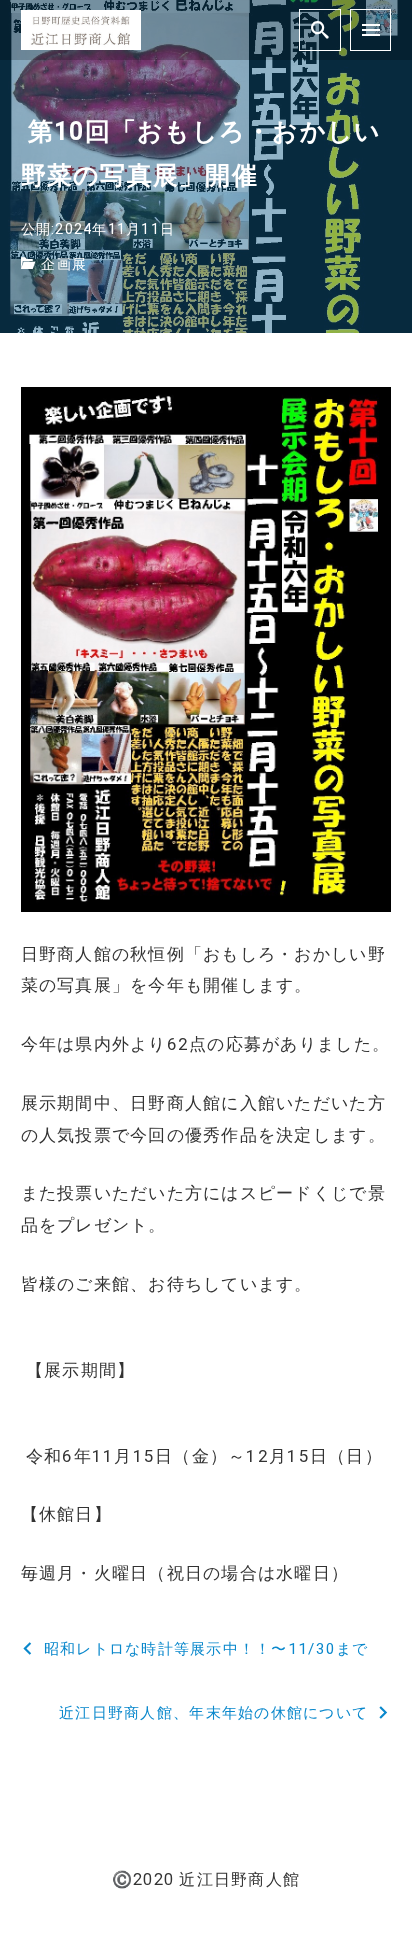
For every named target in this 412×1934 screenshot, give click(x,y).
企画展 (64, 264)
